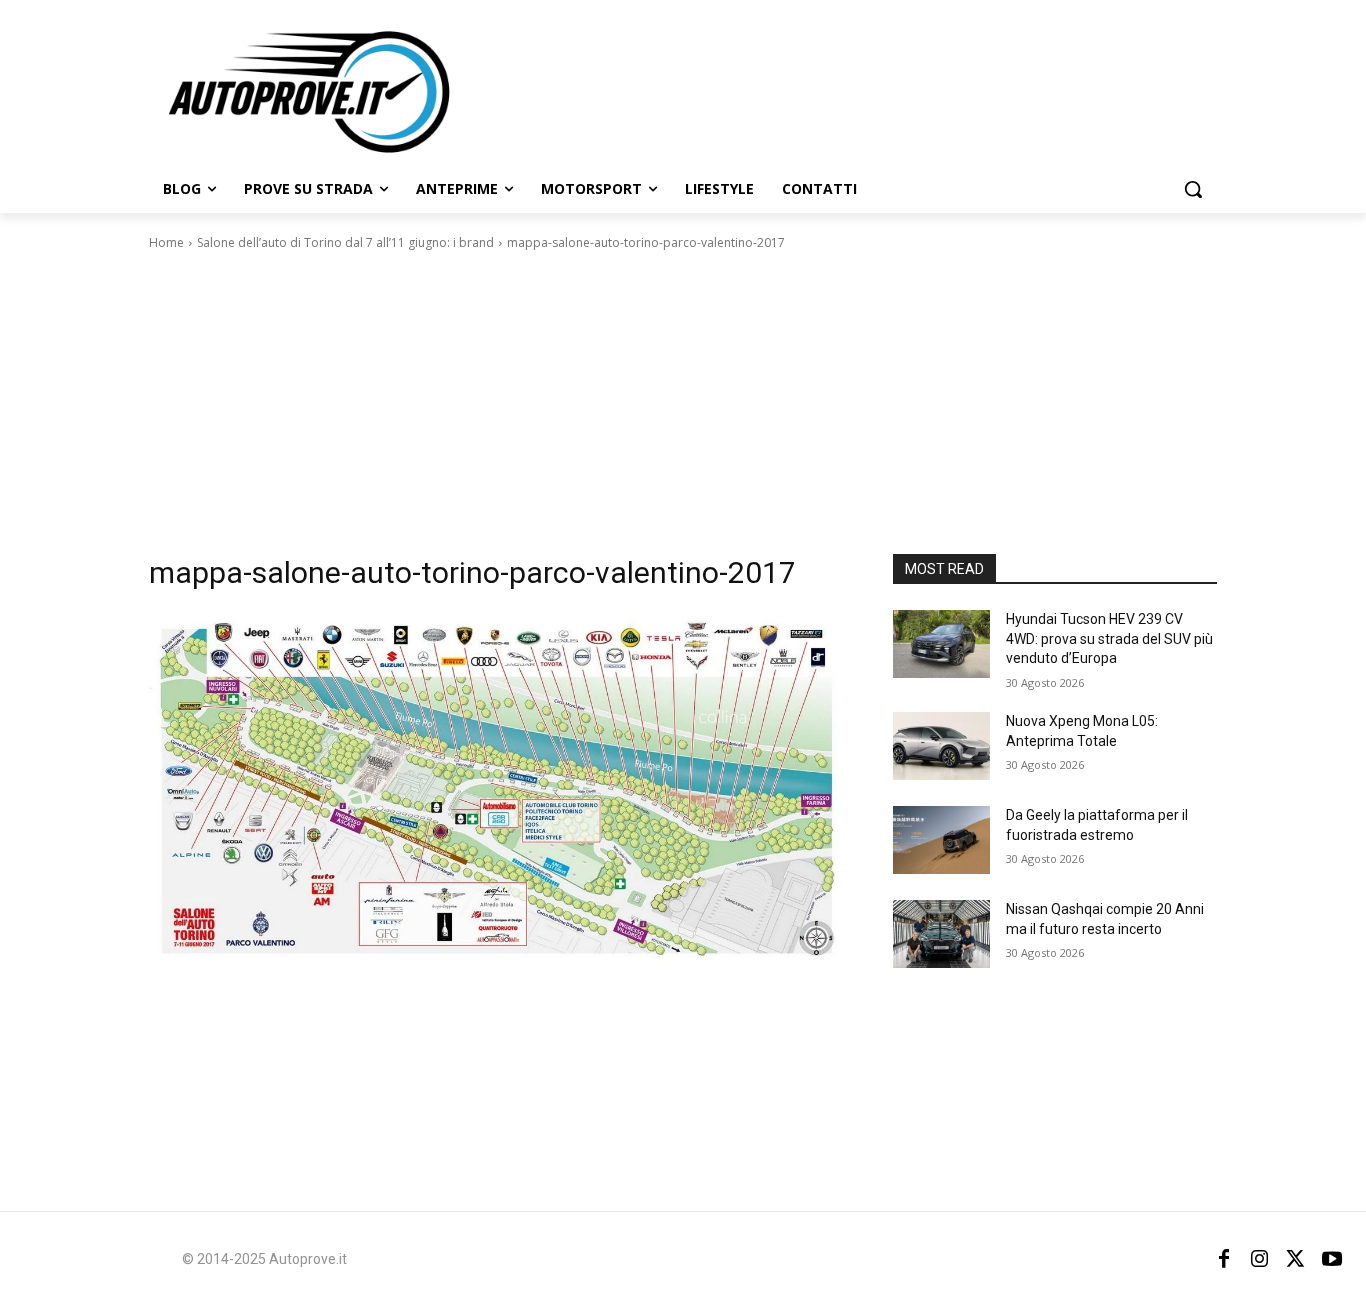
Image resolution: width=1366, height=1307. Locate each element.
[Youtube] (1332, 1259)
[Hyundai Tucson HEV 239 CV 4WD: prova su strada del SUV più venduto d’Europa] (941, 644)
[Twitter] (1296, 1259)
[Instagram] (1260, 1259)
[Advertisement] (683, 403)
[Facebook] (1224, 1259)
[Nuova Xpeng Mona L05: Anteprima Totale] (941, 746)
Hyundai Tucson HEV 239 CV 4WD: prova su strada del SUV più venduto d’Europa (1109, 638)
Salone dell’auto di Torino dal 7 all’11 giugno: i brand (345, 242)
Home (166, 242)
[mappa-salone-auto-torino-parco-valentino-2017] (497, 798)
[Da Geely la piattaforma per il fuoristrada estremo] (941, 840)
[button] (1193, 189)
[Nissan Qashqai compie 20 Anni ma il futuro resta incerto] (941, 934)
